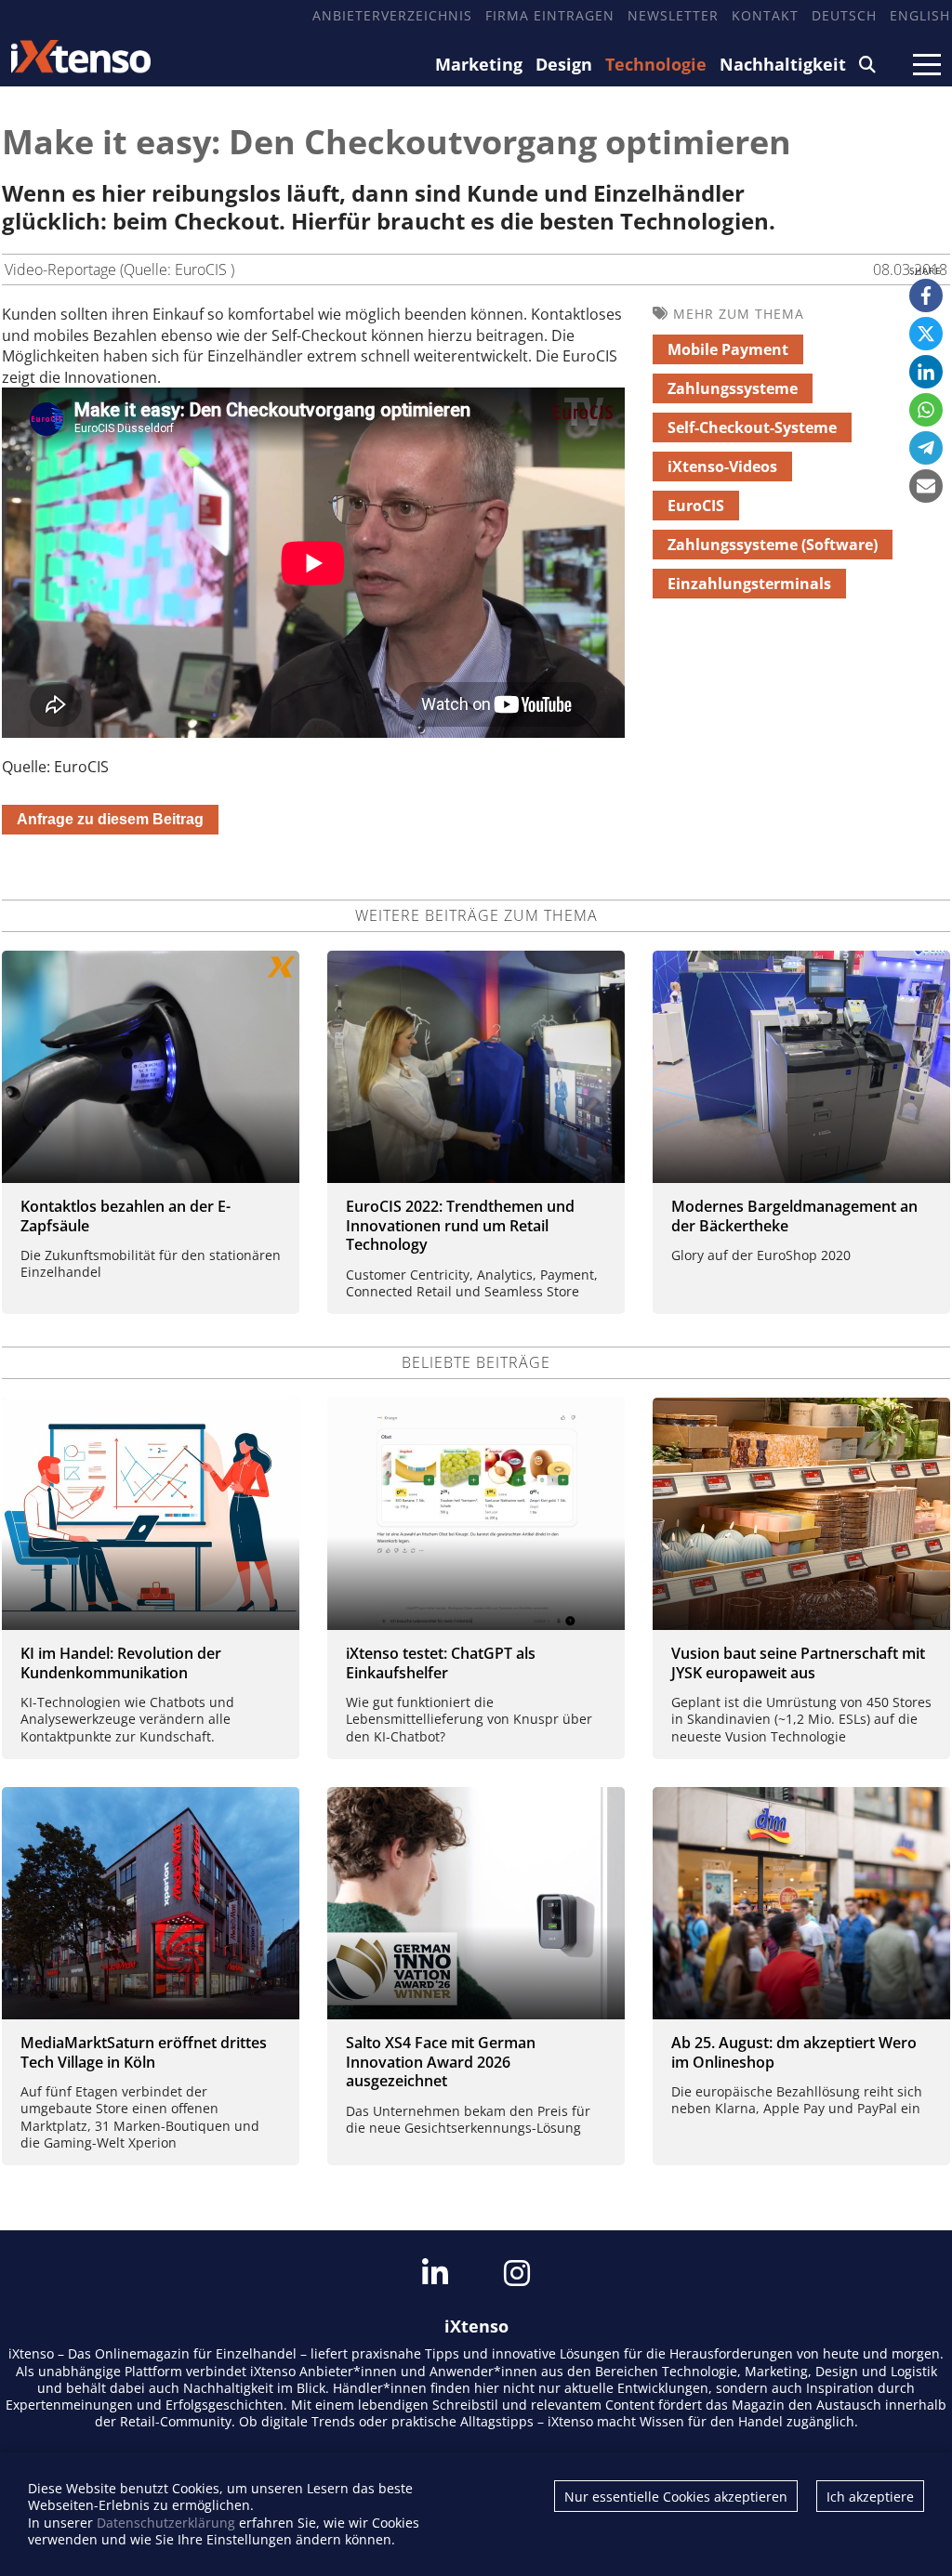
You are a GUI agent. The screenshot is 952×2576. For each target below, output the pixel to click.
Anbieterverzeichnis (392, 15)
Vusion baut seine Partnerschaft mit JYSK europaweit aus (798, 1663)
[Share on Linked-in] (926, 372)
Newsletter (673, 15)
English (920, 15)
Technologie (656, 64)
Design (564, 64)
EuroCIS (696, 506)
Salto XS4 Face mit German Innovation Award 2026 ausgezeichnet (441, 2062)
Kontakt (765, 15)
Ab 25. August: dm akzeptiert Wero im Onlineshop (794, 2052)
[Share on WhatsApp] (926, 410)
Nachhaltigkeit (783, 64)
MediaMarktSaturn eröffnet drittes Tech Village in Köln (144, 2052)
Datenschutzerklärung (166, 2523)
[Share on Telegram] (926, 448)
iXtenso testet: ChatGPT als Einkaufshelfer (441, 1663)
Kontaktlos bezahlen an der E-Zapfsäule (126, 1216)
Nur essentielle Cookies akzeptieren (676, 2497)
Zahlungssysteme (733, 388)
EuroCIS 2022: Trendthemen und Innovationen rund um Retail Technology (460, 1226)
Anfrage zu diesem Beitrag (110, 819)
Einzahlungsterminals (749, 584)
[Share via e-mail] (926, 486)
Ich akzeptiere (870, 2497)
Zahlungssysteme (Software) (773, 545)
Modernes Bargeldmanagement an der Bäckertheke (794, 1216)
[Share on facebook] (926, 296)
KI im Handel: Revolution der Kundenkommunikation (121, 1663)
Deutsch (844, 15)
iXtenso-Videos (722, 467)
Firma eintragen (550, 15)
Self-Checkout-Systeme (752, 427)
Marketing (479, 64)
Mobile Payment (728, 349)
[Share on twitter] (926, 334)
